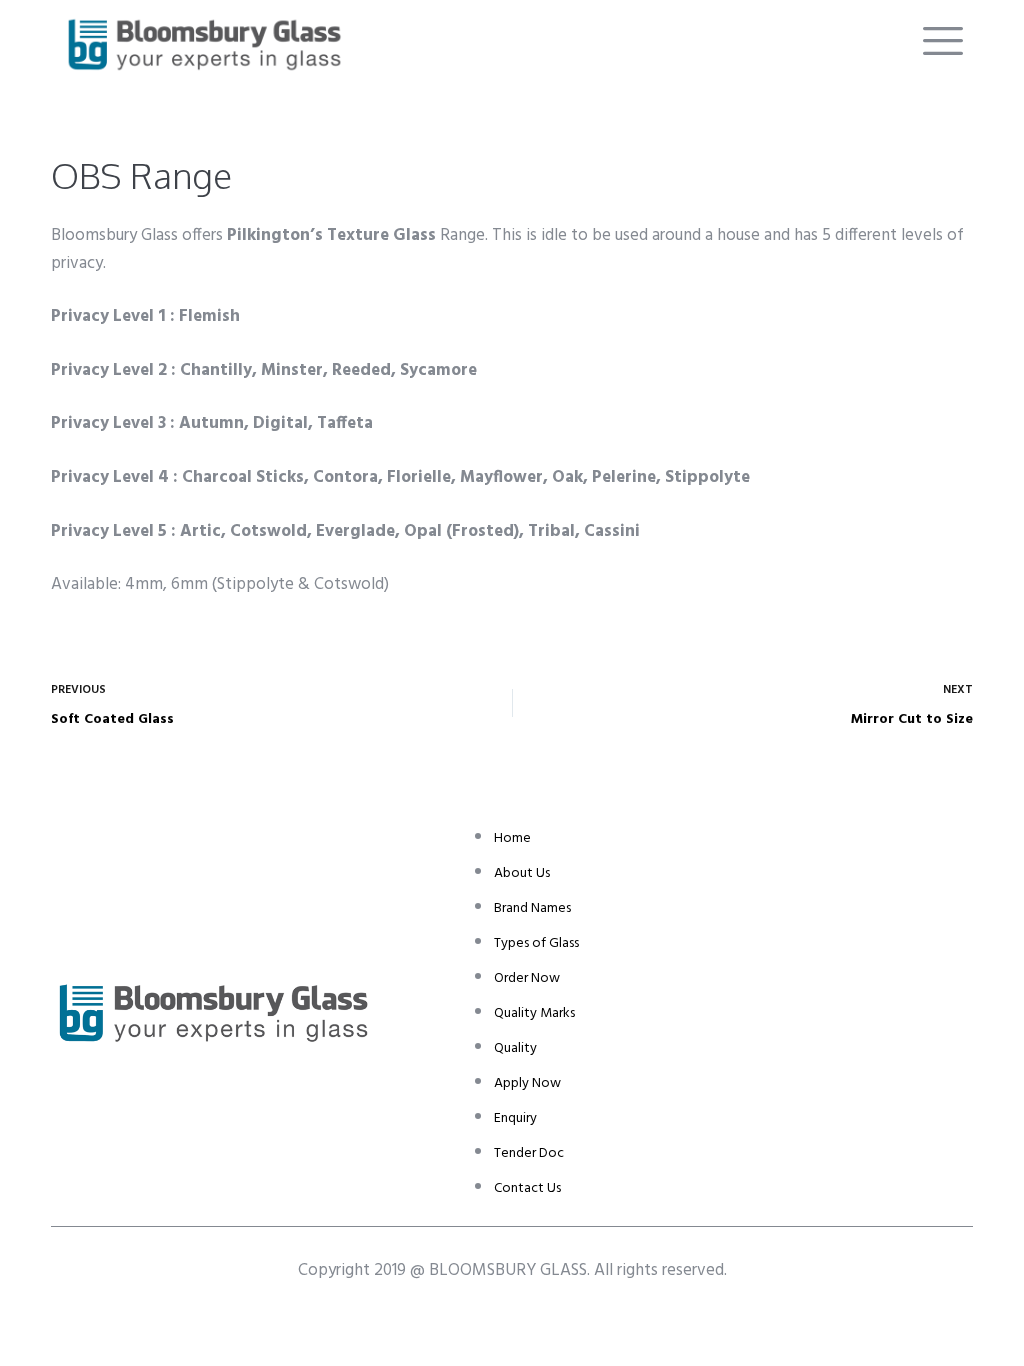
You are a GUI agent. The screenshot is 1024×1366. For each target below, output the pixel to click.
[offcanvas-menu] (943, 41)
